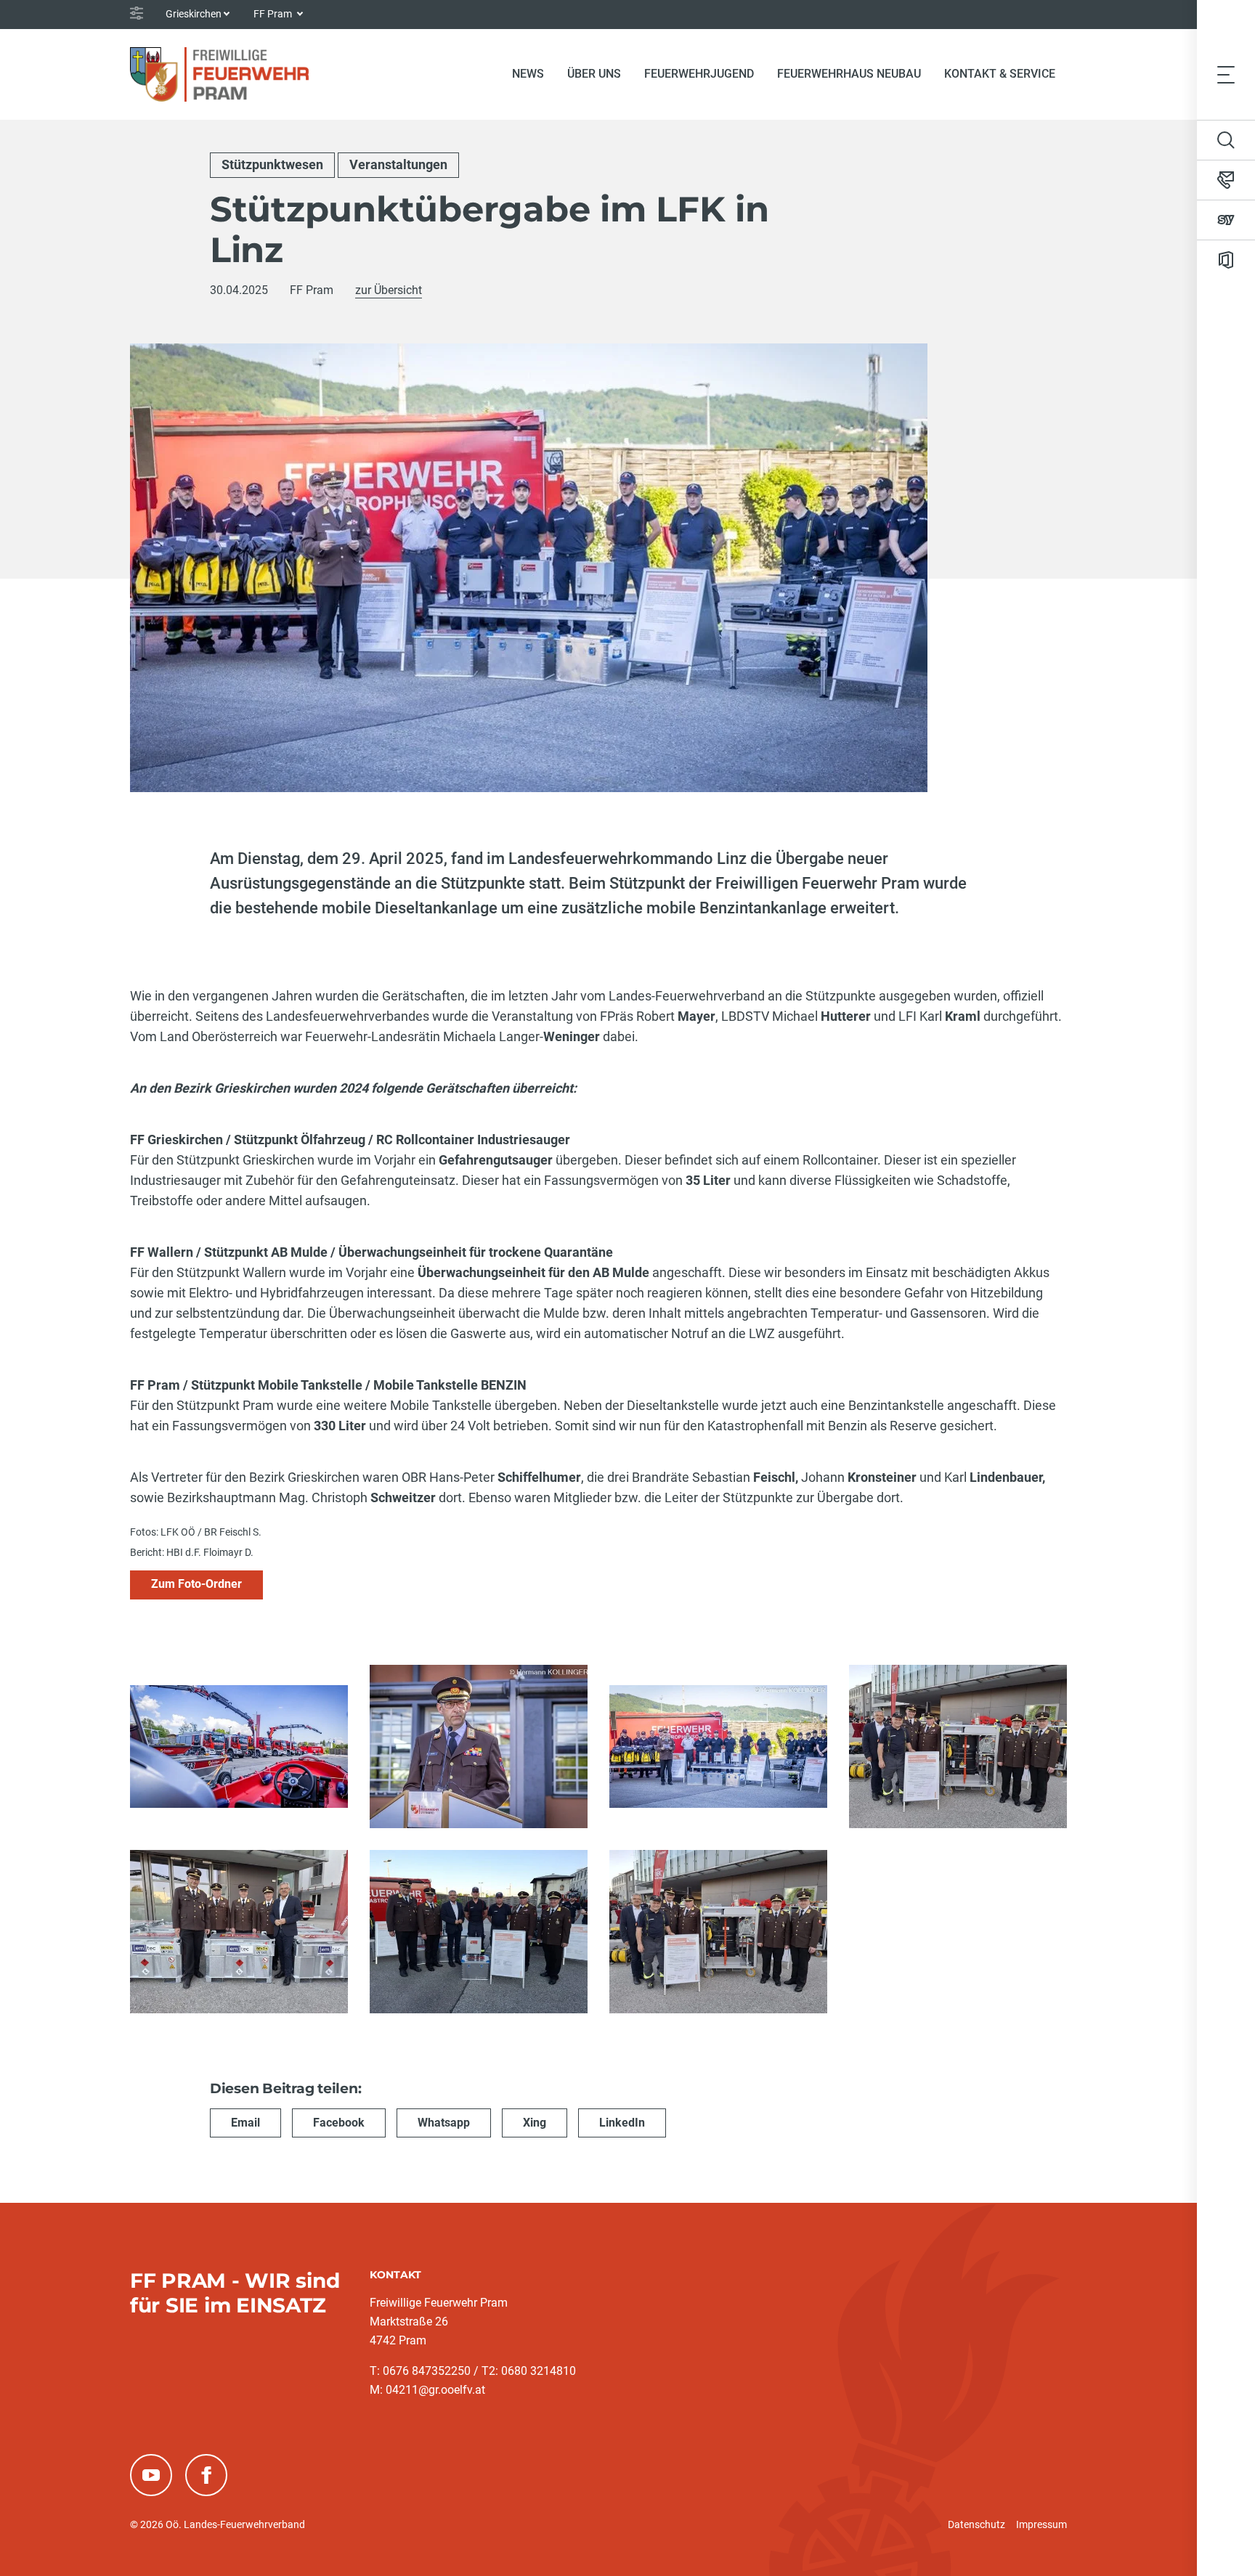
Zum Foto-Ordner (196, 1584)
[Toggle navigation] (1226, 74)
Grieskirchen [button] (194, 14)
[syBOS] (1226, 220)
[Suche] (1226, 140)
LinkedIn (622, 2123)
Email (245, 2123)
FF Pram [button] (274, 14)
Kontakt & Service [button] (1000, 74)
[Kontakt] (1226, 180)
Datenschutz (976, 2524)
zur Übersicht (389, 290)
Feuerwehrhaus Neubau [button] (849, 74)
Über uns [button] (594, 74)
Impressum (1041, 2524)
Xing (535, 2123)
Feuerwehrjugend (699, 74)
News (528, 74)
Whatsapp (444, 2123)
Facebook (339, 2123)
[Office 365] (1226, 260)
